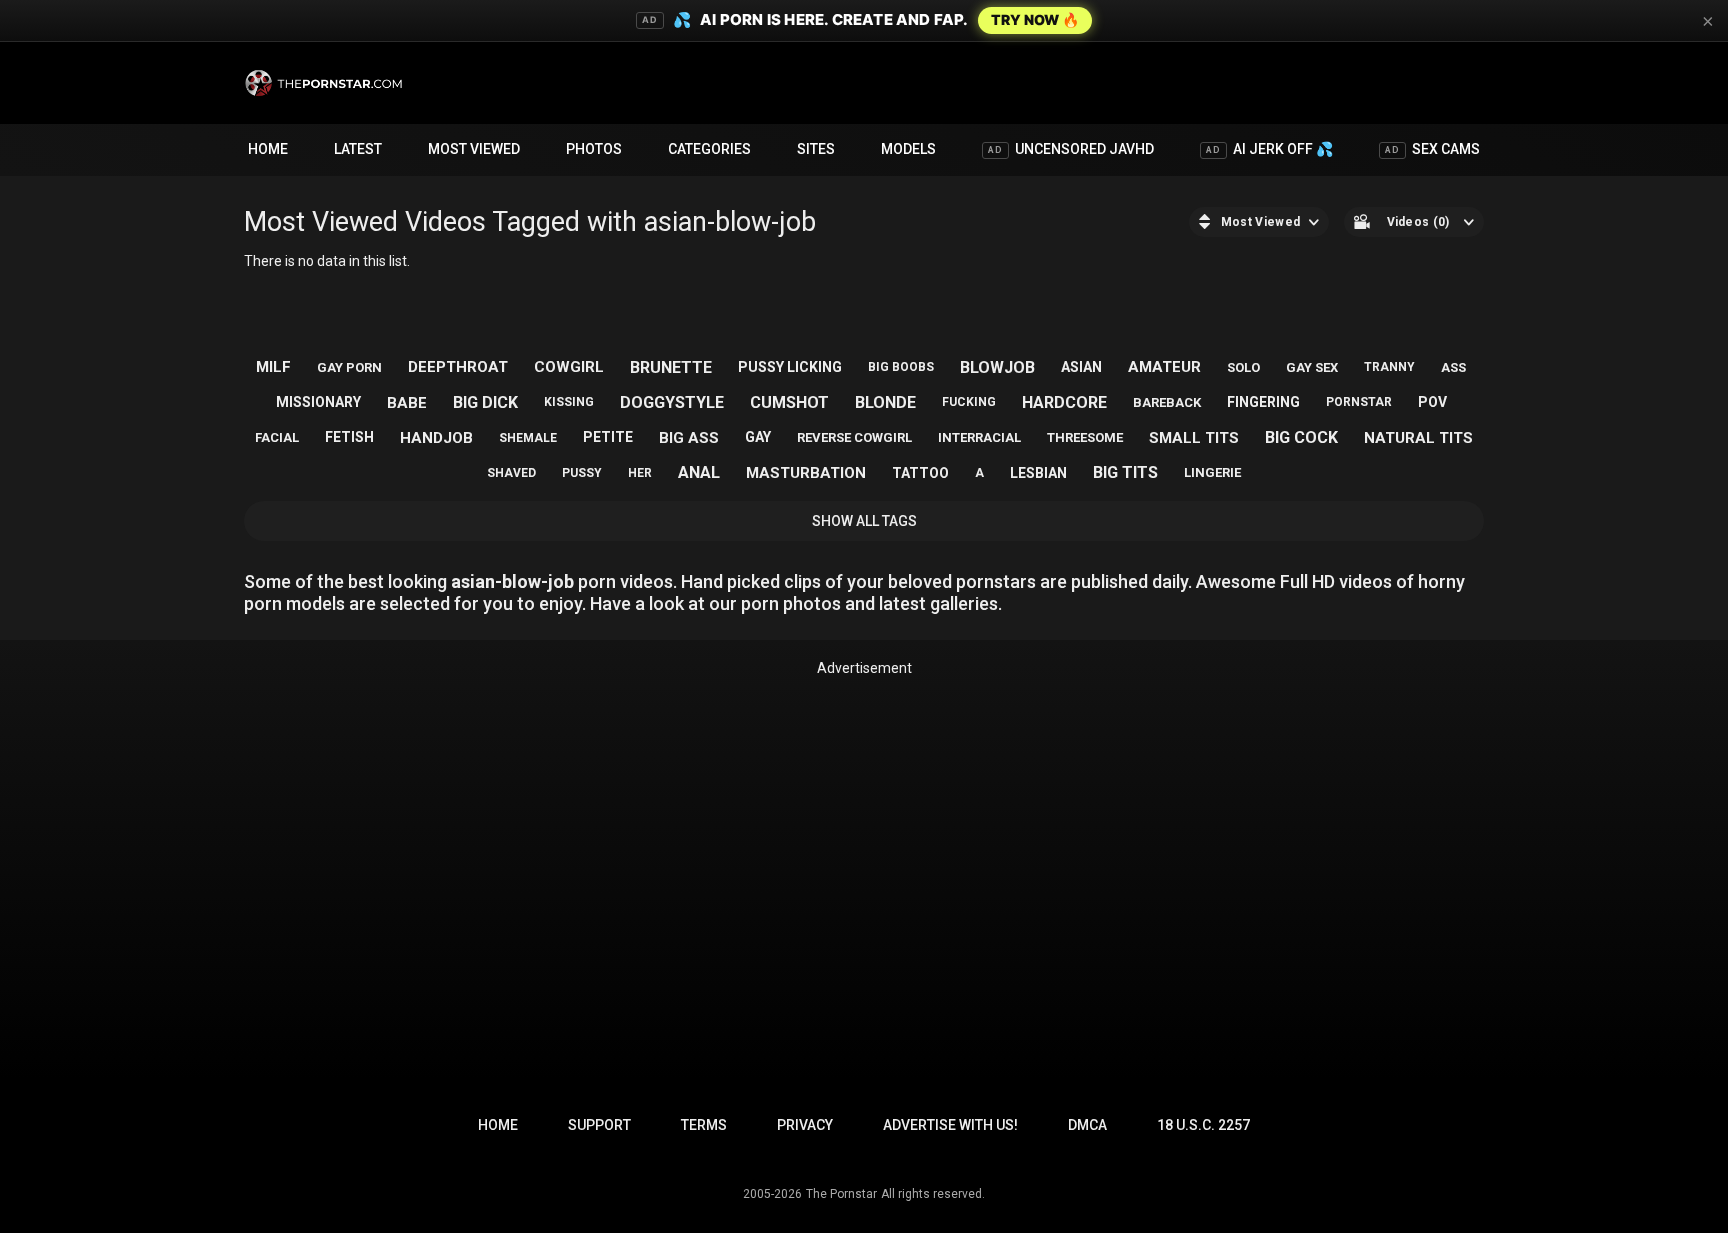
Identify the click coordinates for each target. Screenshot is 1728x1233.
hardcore (1064, 402)
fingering (1263, 402)
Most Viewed (474, 149)
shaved (511, 473)
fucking (969, 402)
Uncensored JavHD (1071, 149)
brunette (671, 367)
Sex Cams (1432, 149)
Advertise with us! (950, 1125)
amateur (1164, 367)
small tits (1194, 438)
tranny (1389, 367)
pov (1432, 402)
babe (407, 403)
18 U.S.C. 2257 (1203, 1125)
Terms (704, 1125)
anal (699, 472)
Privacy (805, 1125)
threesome (1085, 437)
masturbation (806, 473)
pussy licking (790, 367)
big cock (1301, 437)
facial (277, 437)
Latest (358, 149)
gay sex (1312, 367)
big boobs (901, 367)
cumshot (789, 402)
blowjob (997, 367)
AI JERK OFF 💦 (1269, 149)
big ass (689, 438)
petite (608, 437)
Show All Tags (864, 521)
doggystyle (672, 402)
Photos (594, 149)
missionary (318, 402)
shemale (528, 438)
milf (273, 367)
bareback (1167, 402)
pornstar (1359, 402)
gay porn (349, 367)
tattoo (920, 473)
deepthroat (458, 367)
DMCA (1087, 1125)
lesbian (1038, 473)
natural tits (1418, 438)
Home (268, 149)
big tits (1125, 472)
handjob (436, 438)
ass (1453, 367)
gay (758, 437)
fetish (349, 437)
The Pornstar (841, 1194)
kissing (569, 402)
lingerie (1212, 472)
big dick (485, 402)
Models (908, 149)
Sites (816, 149)
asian (1081, 367)
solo (1243, 367)
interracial (979, 437)
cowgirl (569, 367)
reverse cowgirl (854, 437)
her (640, 473)
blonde (885, 402)
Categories (709, 149)
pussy (582, 473)
